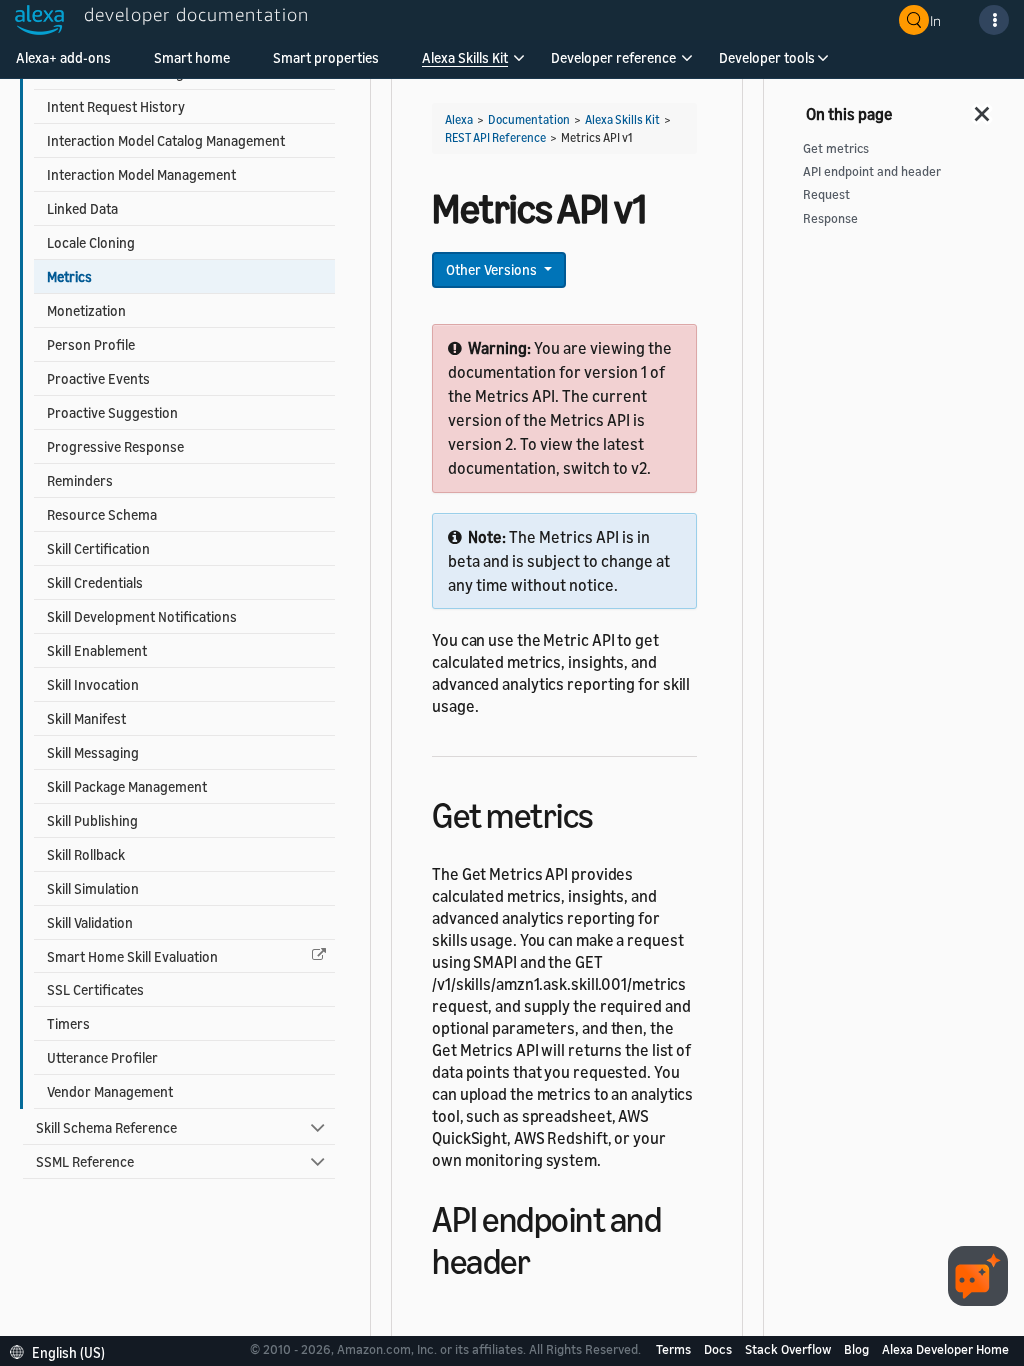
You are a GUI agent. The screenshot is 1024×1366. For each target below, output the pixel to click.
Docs (719, 1349)
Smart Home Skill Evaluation (132, 956)
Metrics (69, 276)
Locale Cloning (91, 242)
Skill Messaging (93, 752)
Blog (858, 1349)
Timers (68, 1023)
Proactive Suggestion (112, 412)
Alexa (459, 119)
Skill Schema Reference (106, 1127)
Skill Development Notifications (142, 616)
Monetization (86, 310)
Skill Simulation (93, 888)
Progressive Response (115, 446)
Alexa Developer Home (945, 1349)
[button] (465, 64)
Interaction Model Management (141, 174)
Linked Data (82, 208)
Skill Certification (98, 548)
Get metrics (836, 148)
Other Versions (493, 269)
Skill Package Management (127, 786)
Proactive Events (98, 378)
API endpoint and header (872, 171)
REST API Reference (495, 137)
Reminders (80, 480)
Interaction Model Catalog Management (166, 140)
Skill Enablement (97, 650)
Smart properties (326, 57)
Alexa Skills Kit (465, 57)
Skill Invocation (93, 684)
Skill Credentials (95, 582)
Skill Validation (90, 922)
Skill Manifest (86, 718)
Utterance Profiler (102, 1057)
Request (826, 194)
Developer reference (613, 57)
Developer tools (767, 57)
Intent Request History (116, 106)
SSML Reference (85, 1161)
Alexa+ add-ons (63, 57)
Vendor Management (110, 1091)
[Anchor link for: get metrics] (611, 812)
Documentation (529, 119)
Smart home (192, 57)
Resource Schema (102, 514)
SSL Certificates (95, 989)
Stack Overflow (789, 1349)
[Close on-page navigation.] (983, 108)
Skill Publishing (92, 820)
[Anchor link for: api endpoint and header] (547, 1258)
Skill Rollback (86, 854)
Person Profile (91, 344)
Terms (675, 1349)
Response (830, 218)
